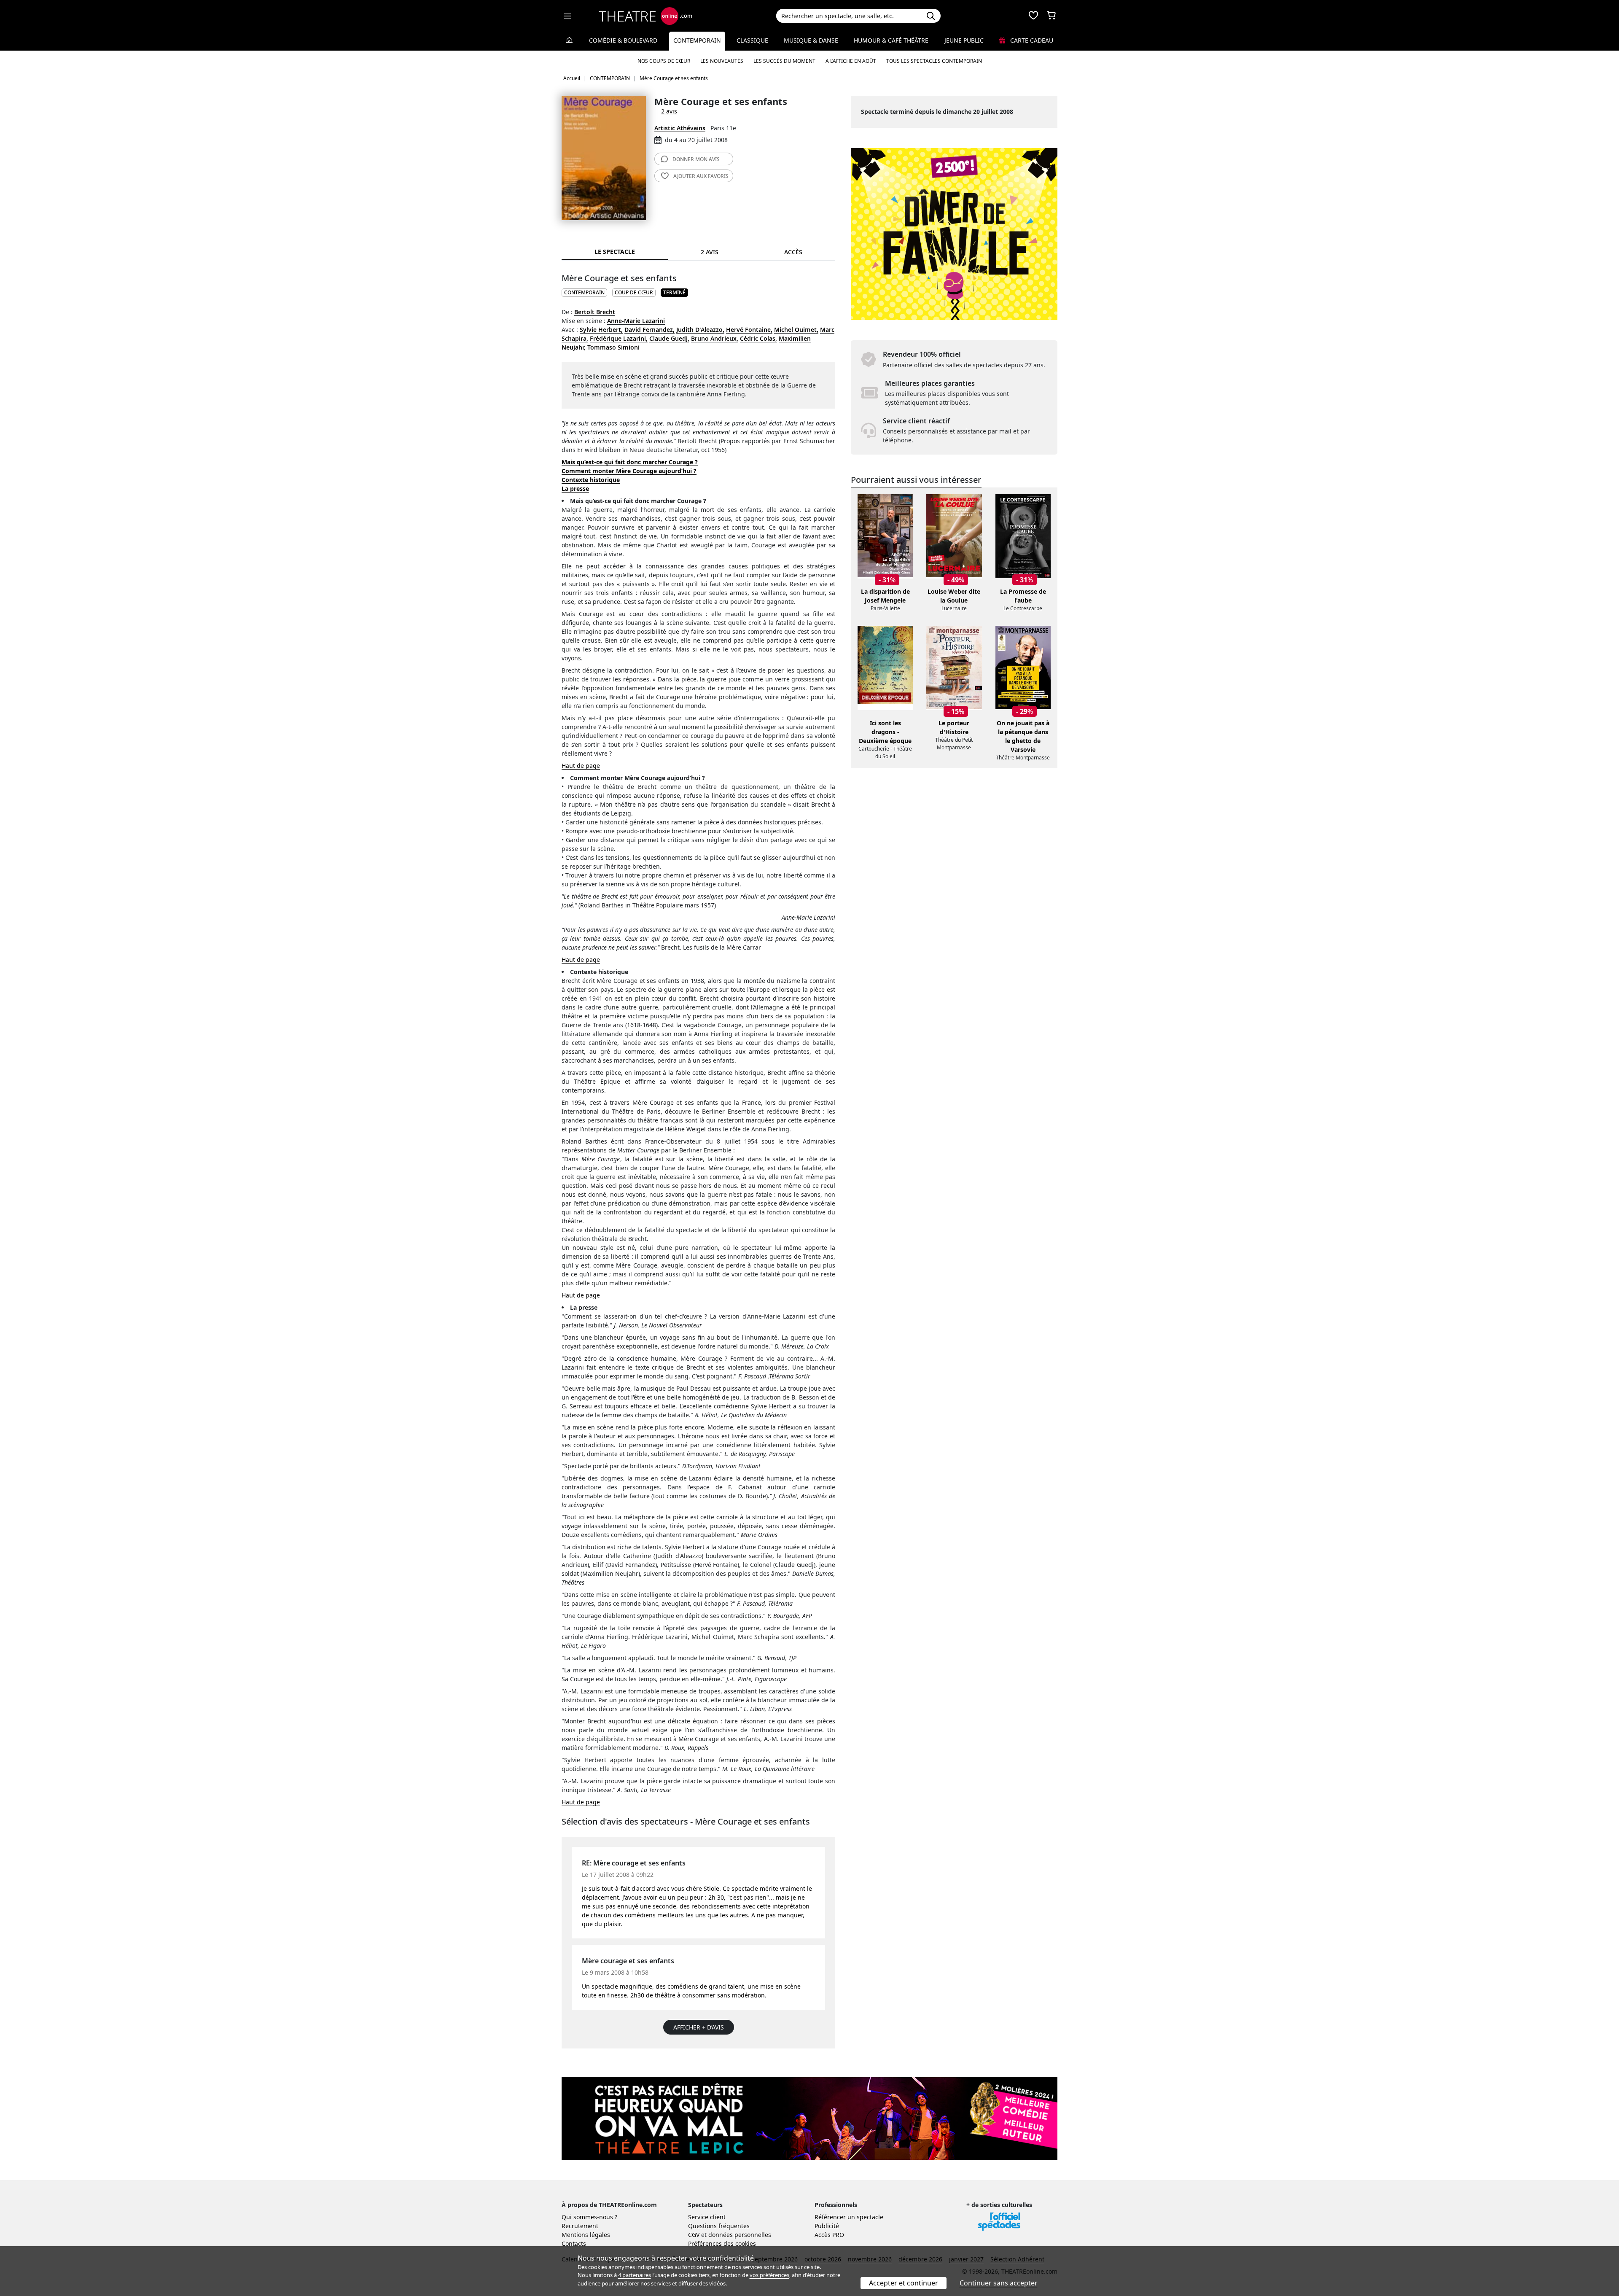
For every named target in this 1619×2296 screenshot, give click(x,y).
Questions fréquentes (719, 2226)
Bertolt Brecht (595, 312)
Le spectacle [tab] (615, 252)
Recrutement (580, 2226)
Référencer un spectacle (849, 2217)
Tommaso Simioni (613, 347)
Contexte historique (591, 480)
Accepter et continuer (904, 2283)
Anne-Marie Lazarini (636, 321)
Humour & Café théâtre (891, 40)
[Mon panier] (1052, 16)
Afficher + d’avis (699, 2027)
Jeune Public (964, 40)
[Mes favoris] (1033, 16)
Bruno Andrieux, (715, 338)
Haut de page (581, 766)
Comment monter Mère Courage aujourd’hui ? (629, 471)
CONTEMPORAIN (584, 292)
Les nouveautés (722, 61)
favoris (701, 176)
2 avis (669, 111)
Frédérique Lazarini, (619, 338)
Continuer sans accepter (999, 2283)
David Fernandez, (649, 330)
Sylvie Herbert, (601, 330)
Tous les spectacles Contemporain (934, 61)
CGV (694, 2235)
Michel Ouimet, (796, 330)
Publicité (827, 2226)
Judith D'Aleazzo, (700, 330)
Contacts (574, 2244)
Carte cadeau (1031, 40)
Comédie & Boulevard (623, 40)
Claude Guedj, (669, 338)
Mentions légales (586, 2235)
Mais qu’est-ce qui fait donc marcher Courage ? (630, 462)
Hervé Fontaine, (749, 330)
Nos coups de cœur (664, 61)
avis (696, 159)
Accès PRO (829, 2235)
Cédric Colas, (758, 338)
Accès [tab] (793, 252)
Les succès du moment (784, 61)
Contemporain (697, 40)
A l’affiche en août (851, 61)
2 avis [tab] (710, 252)
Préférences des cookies (722, 2244)
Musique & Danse (811, 40)
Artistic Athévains (680, 128)
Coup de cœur (634, 292)
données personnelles (740, 2235)
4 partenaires (635, 2275)
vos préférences (769, 2275)
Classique (752, 40)
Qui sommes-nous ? (589, 2217)
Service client (707, 2217)
